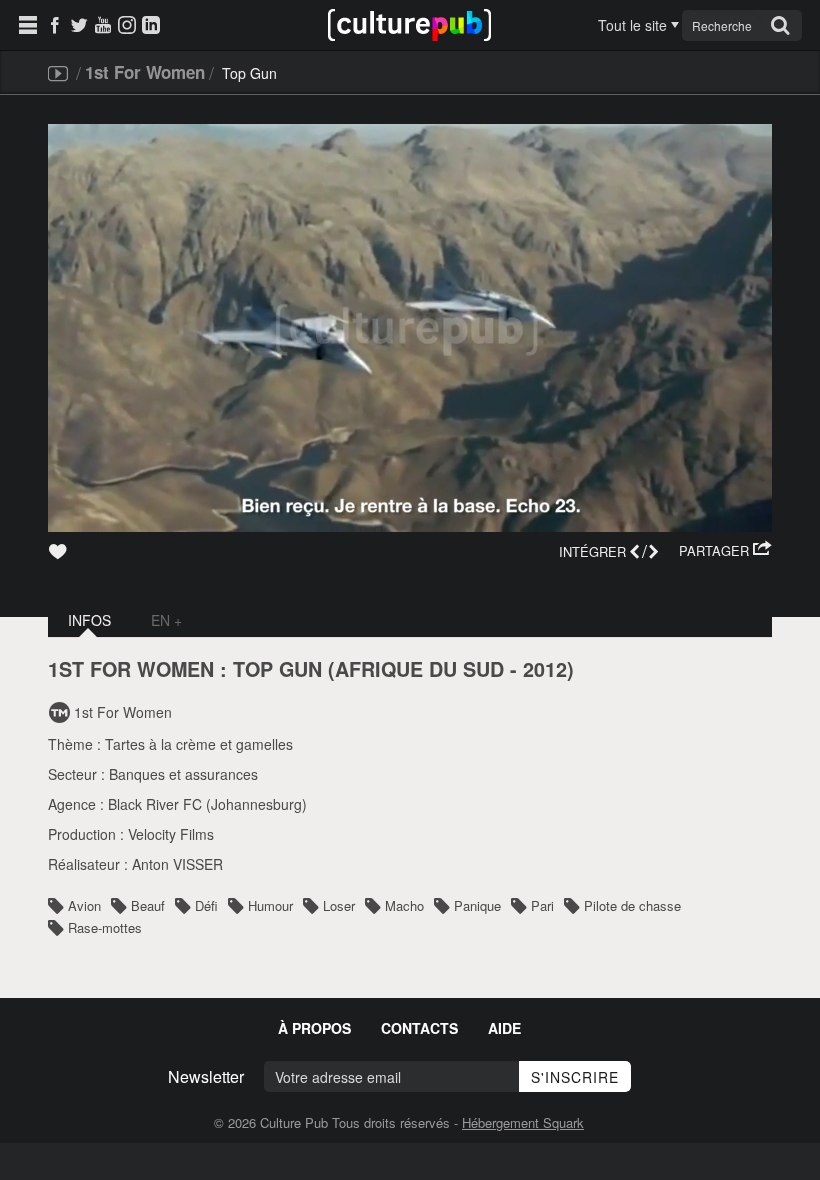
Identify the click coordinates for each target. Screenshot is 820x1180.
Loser (339, 905)
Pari (542, 905)
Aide (504, 1028)
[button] (725, 551)
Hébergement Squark (523, 1122)
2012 (545, 669)
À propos (314, 1028)
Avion (84, 905)
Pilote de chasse (632, 905)
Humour (270, 905)
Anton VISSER (177, 864)
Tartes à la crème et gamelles (199, 744)
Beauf (148, 905)
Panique (477, 905)
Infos (89, 620)
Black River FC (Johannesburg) (207, 804)
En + (166, 620)
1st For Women (145, 72)
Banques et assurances (183, 774)
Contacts (419, 1028)
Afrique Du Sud (419, 669)
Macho (404, 905)
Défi (206, 905)
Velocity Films (171, 834)
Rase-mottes (105, 927)
